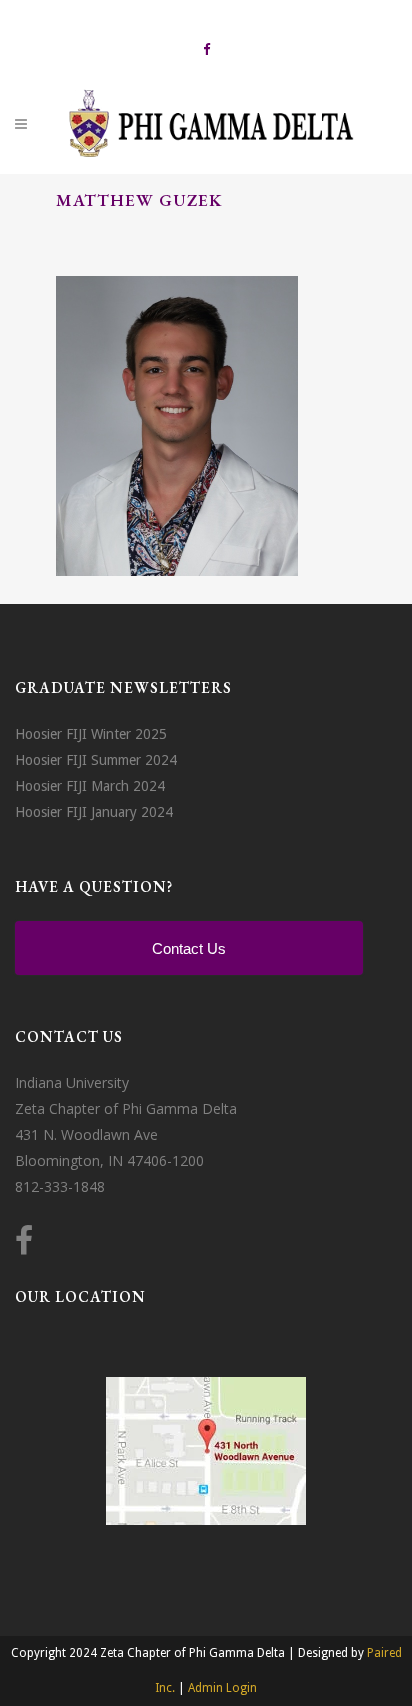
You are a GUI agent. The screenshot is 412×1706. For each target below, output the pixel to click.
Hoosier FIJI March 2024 (90, 786)
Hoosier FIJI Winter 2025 (91, 734)
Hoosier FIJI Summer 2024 (96, 760)
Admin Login (222, 1688)
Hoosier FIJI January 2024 (94, 812)
